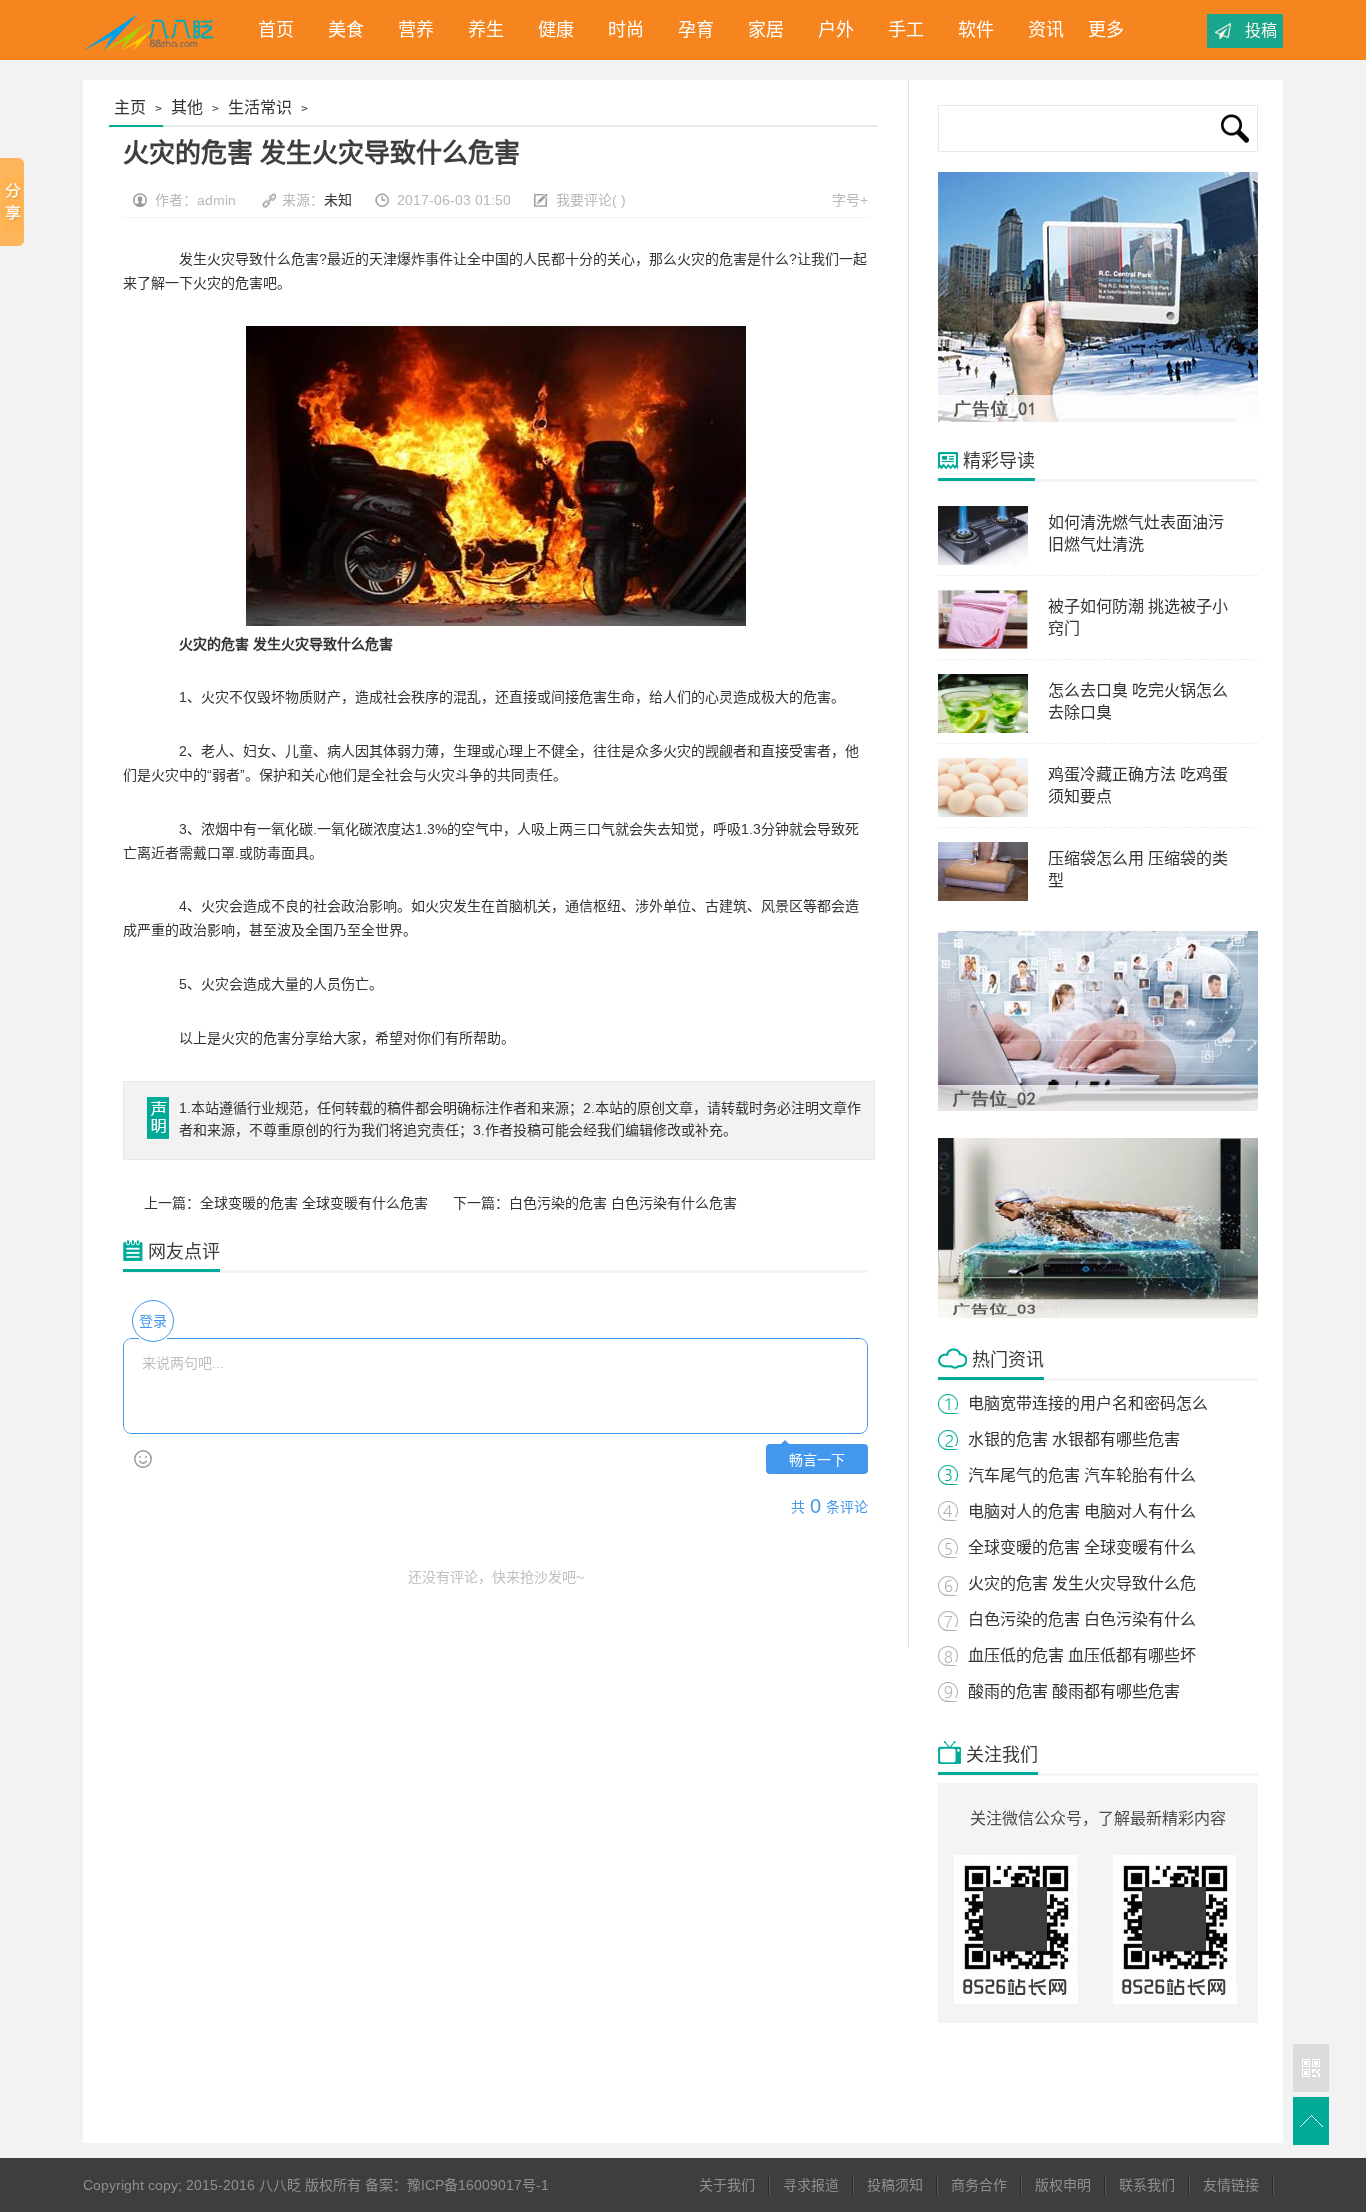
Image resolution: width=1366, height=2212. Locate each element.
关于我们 (727, 2185)
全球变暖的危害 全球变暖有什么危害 (314, 1203)
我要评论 (584, 200)
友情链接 (1231, 2185)
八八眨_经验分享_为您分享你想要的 (152, 30)
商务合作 (979, 2185)
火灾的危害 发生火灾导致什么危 (1082, 1583)
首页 (271, 30)
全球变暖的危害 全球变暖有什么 (1082, 1547)
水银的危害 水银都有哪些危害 (1074, 1439)
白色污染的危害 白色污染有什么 (1082, 1619)
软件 (971, 30)
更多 (1106, 30)
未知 (338, 200)
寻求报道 (811, 2185)
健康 (551, 30)
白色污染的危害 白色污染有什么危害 (623, 1203)
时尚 (621, 30)
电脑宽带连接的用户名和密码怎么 (1088, 1403)
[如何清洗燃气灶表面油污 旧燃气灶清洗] (983, 561)
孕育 (691, 30)
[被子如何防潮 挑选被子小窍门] (983, 645)
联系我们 (1147, 2185)
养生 (481, 30)
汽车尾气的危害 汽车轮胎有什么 (1082, 1475)
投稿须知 (895, 2185)
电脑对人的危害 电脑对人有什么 (1082, 1511)
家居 (761, 30)
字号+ (850, 200)
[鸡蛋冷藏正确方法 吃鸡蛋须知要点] (983, 813)
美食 (341, 30)
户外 (831, 30)
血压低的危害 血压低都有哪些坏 (1082, 1655)
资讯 (1041, 30)
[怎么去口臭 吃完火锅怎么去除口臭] (983, 729)
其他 (187, 107)
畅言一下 (817, 1460)
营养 (411, 30)
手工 (901, 30)
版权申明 (1063, 2185)
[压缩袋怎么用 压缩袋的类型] (983, 897)
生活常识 (260, 107)
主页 (130, 107)
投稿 (1261, 30)
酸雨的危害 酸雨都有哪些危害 (1074, 1691)
